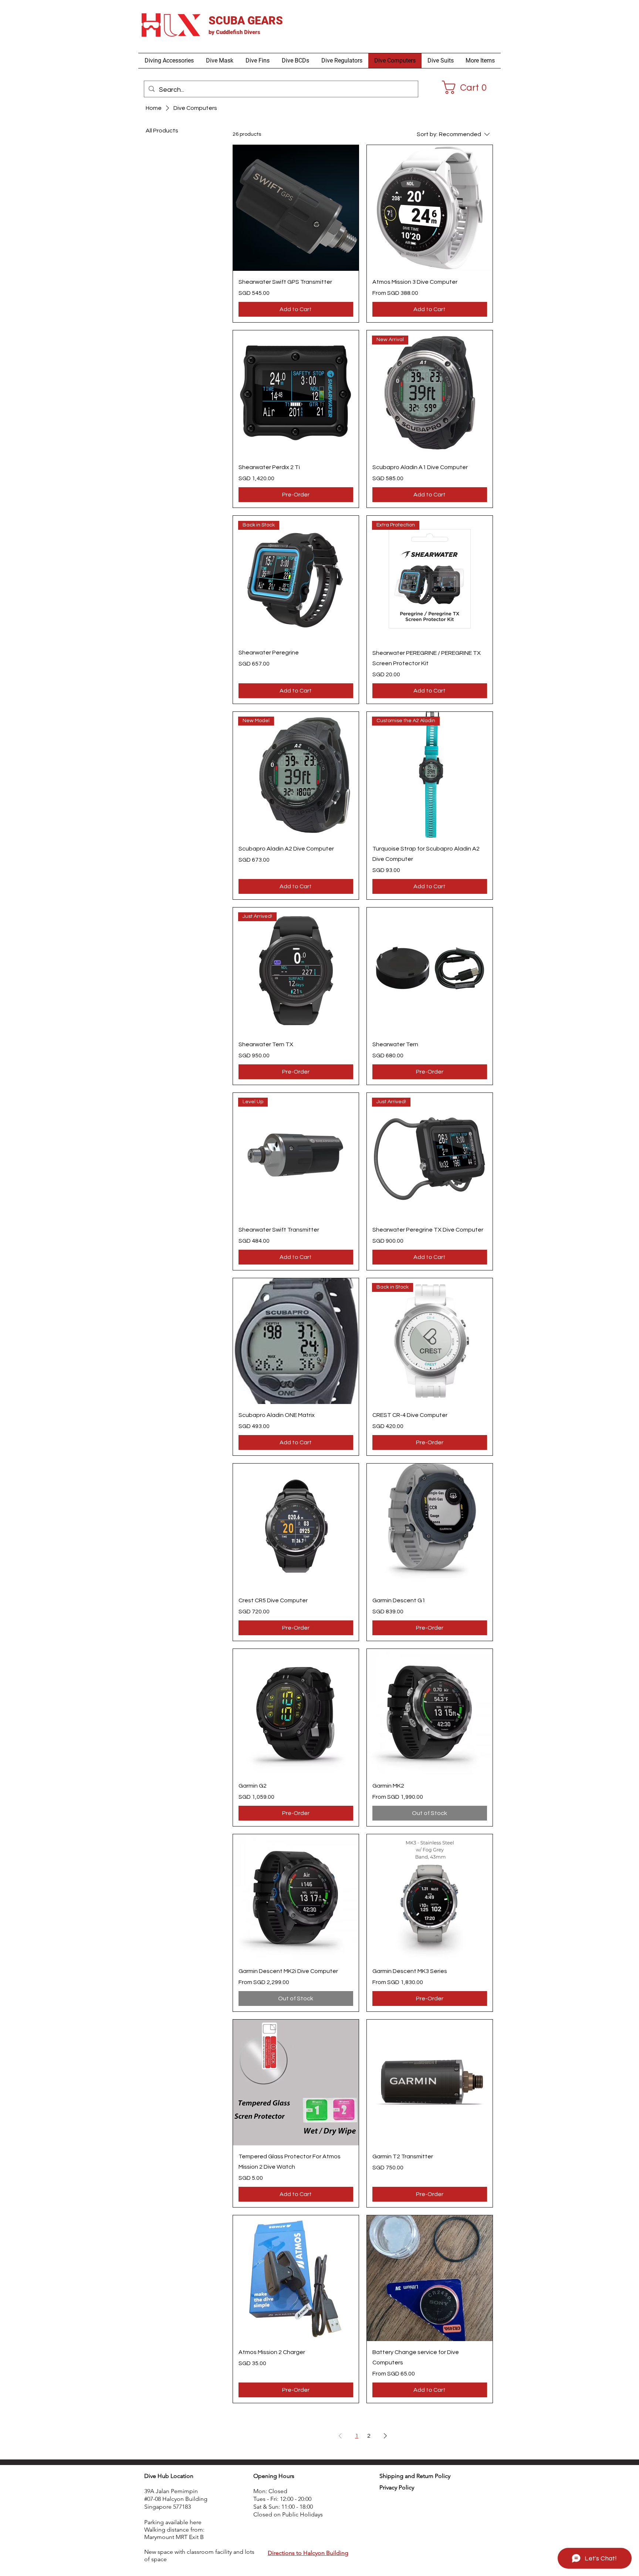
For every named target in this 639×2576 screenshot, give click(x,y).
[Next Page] (385, 2436)
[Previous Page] (340, 2436)
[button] (169, 61)
